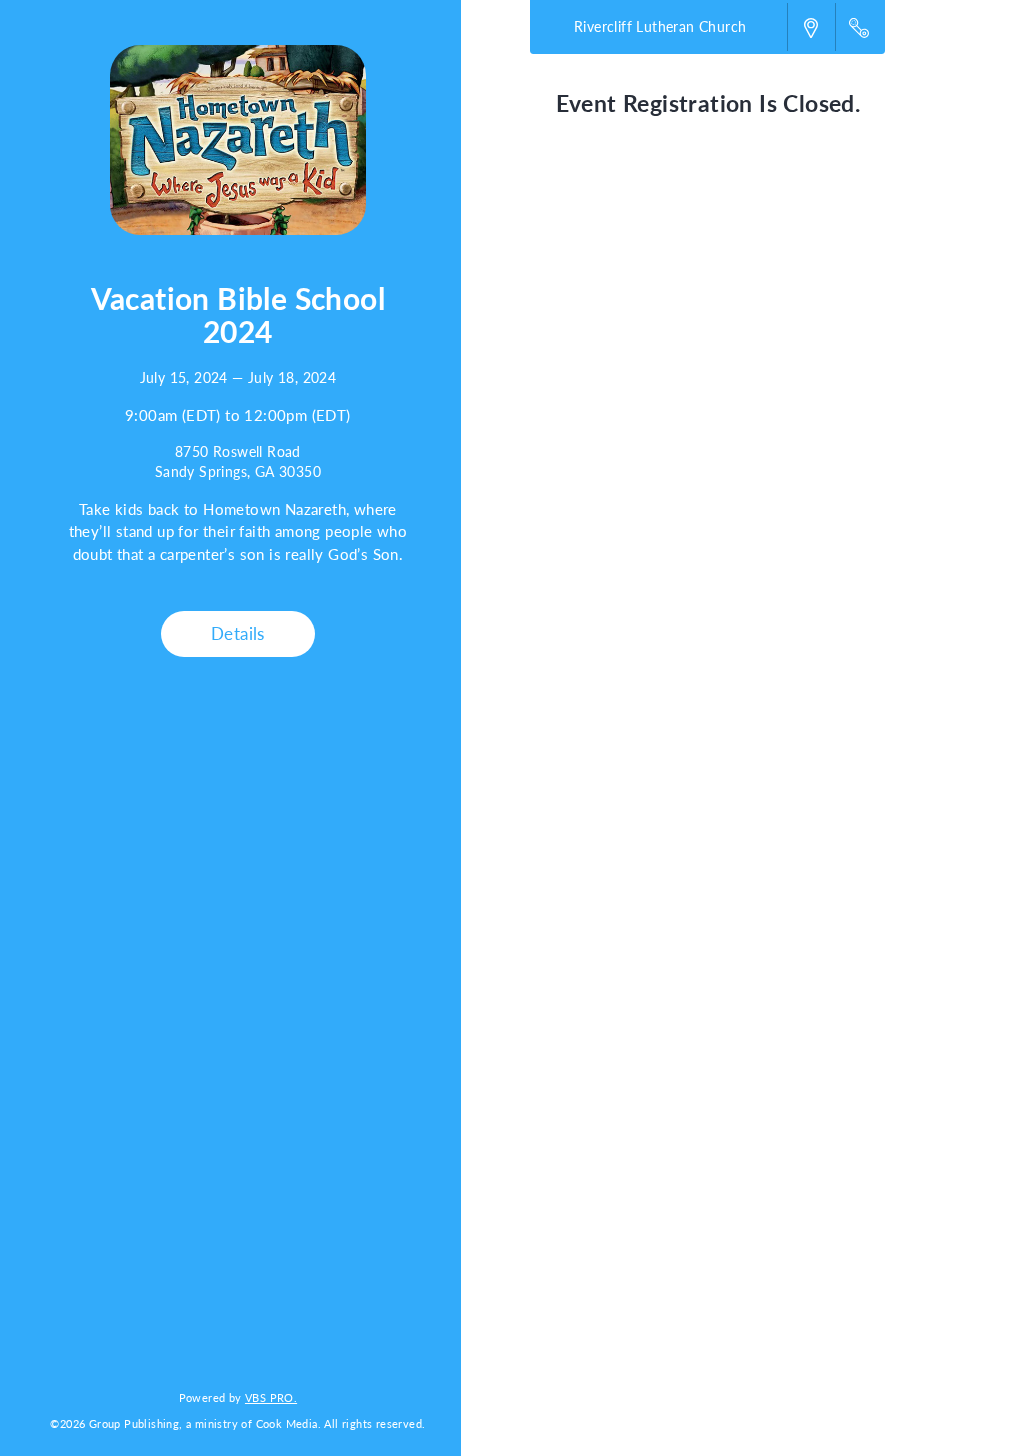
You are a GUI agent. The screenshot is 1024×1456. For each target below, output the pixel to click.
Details (238, 633)
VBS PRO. (271, 1397)
